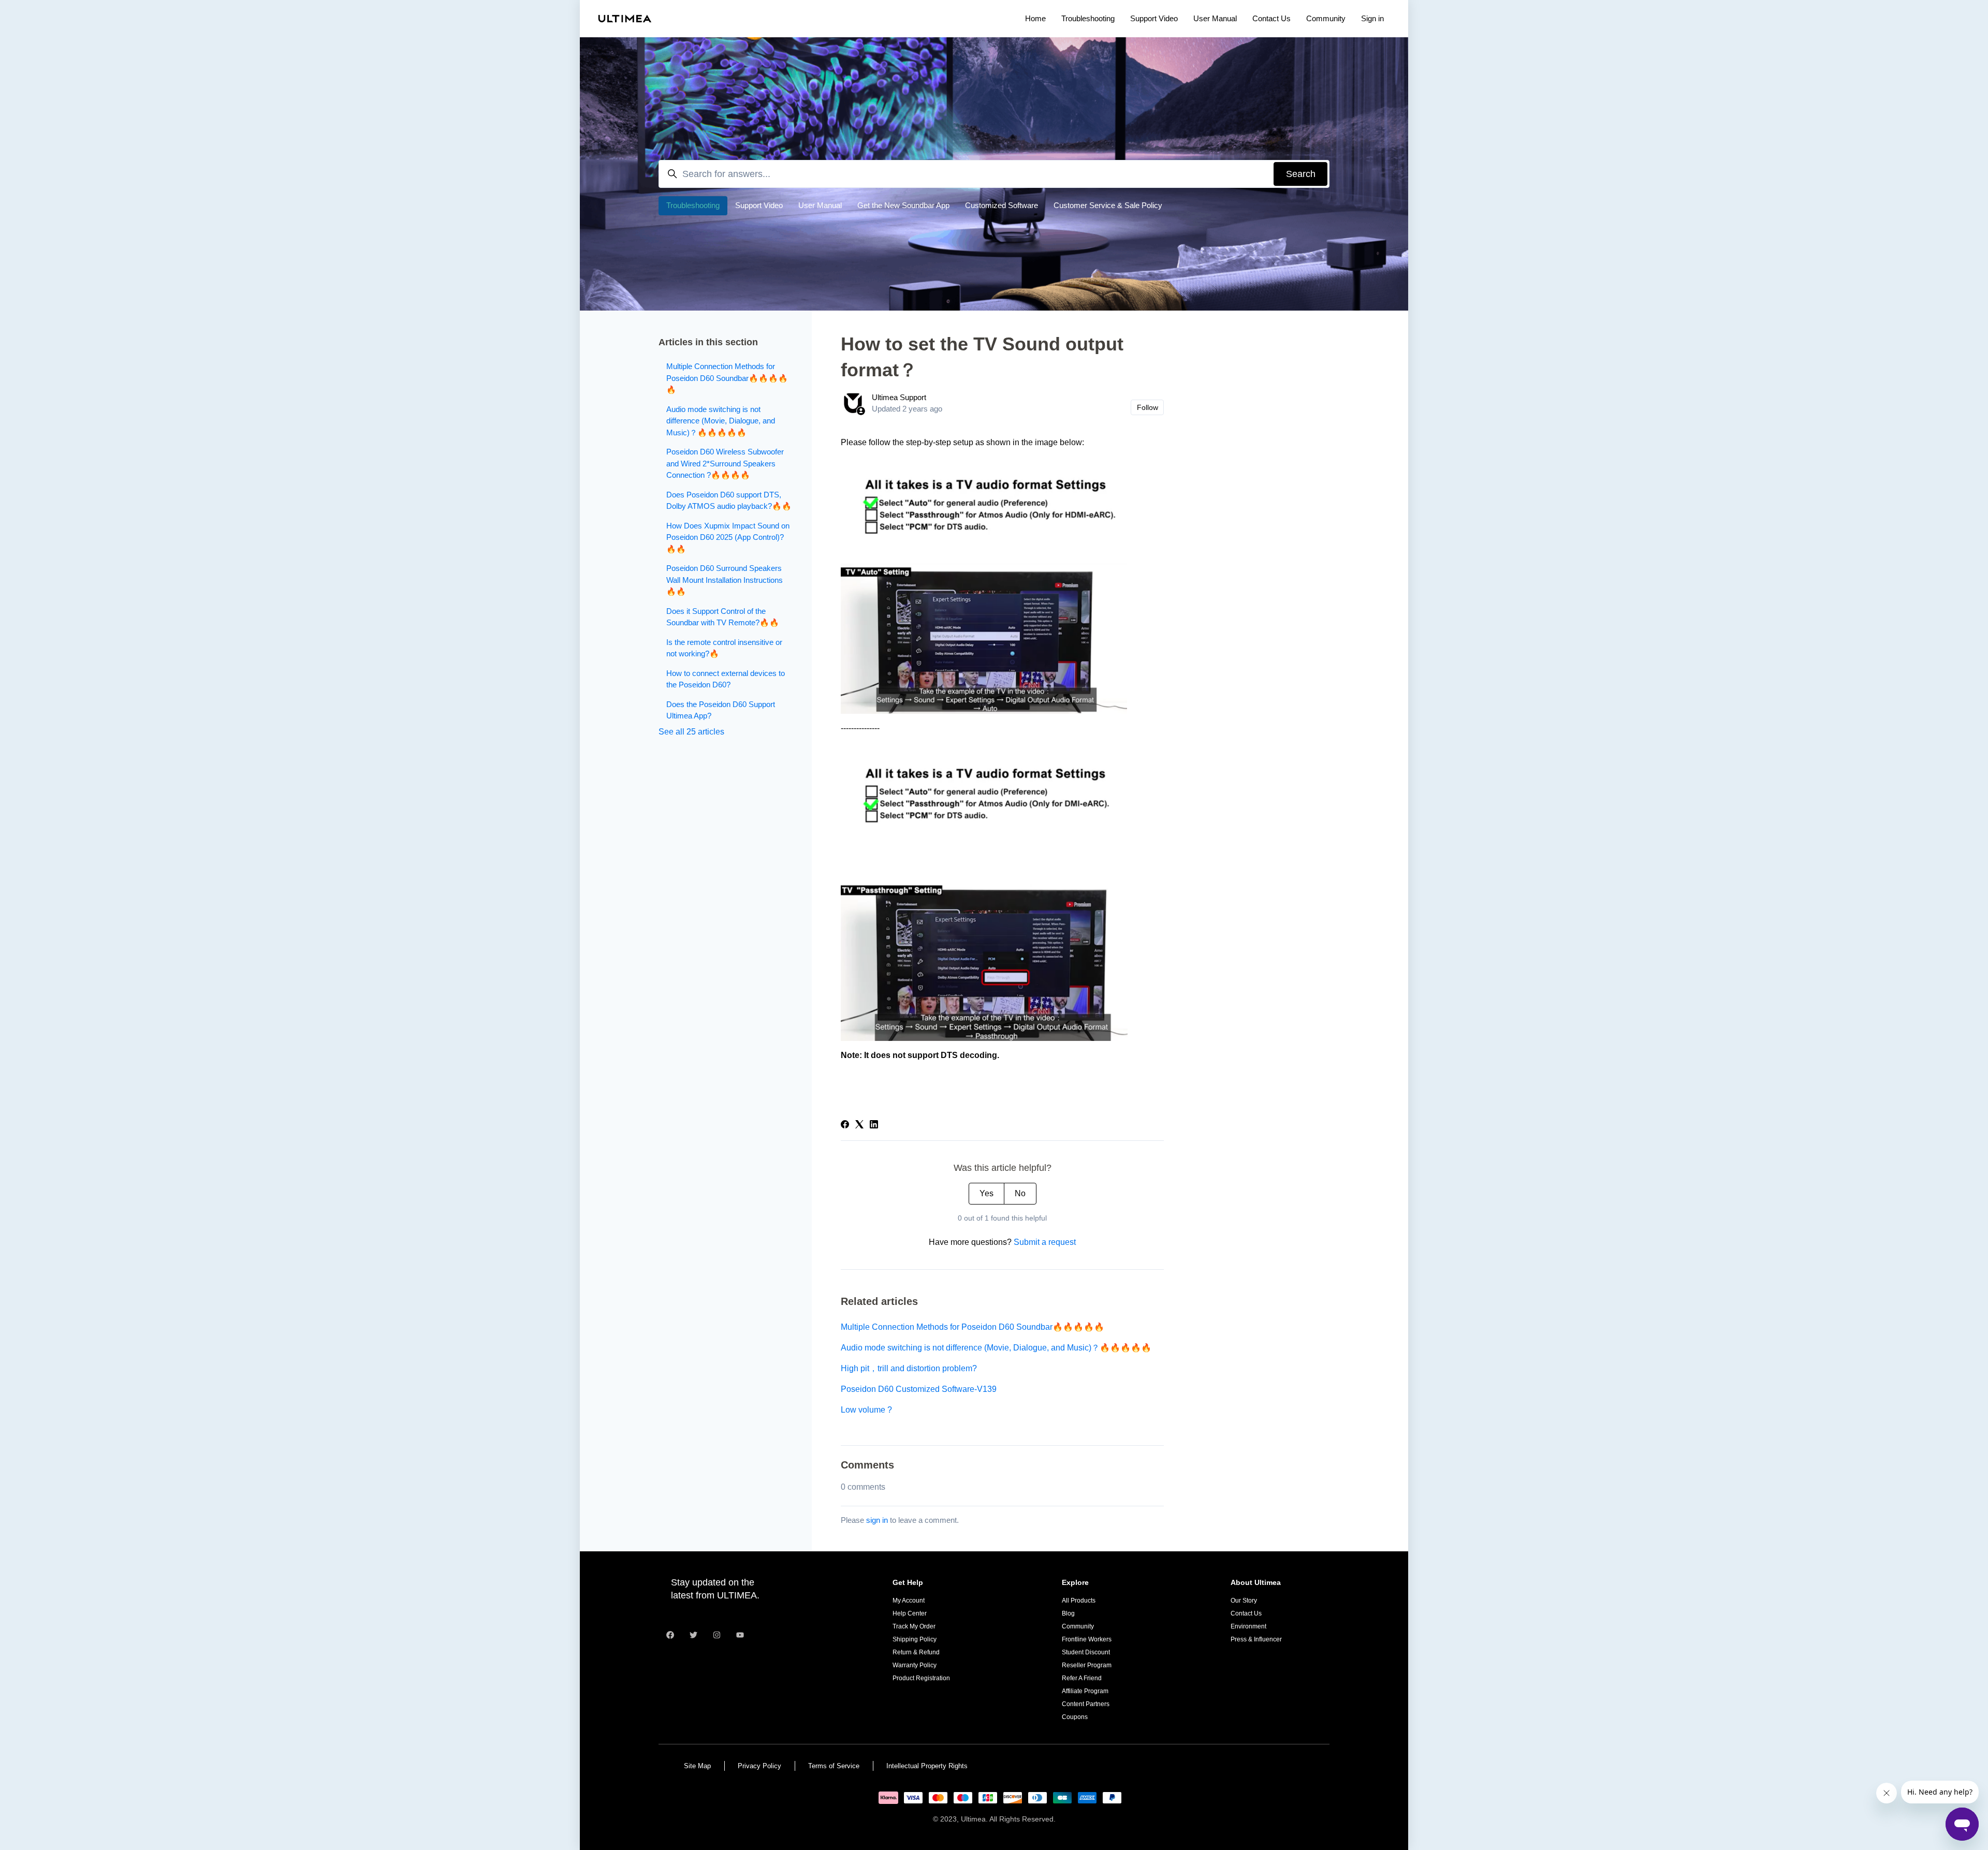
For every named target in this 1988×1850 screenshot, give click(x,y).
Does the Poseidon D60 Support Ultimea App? (721, 710)
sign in (877, 1520)
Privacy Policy (759, 1766)
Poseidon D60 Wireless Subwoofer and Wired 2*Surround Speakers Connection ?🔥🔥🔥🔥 (725, 463)
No (1020, 1193)
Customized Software (1002, 205)
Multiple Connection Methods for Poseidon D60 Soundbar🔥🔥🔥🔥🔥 (973, 1327)
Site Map (697, 1766)
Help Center (910, 1613)
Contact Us (1271, 18)
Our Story (1244, 1601)
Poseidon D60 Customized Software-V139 (919, 1389)
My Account (909, 1601)
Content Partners (1086, 1704)
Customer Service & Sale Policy (1108, 205)
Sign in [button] (1372, 18)
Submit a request (1045, 1242)
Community (1326, 18)
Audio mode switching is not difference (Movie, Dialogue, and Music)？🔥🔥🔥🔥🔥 (996, 1348)
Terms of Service (834, 1766)
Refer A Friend (1082, 1678)
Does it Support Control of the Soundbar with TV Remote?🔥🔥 (723, 617)
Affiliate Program (1085, 1691)
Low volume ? (866, 1410)
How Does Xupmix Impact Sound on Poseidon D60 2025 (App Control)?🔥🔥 (728, 537)
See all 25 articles (691, 732)
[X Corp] (859, 1126)
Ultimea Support (899, 397)
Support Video (1154, 18)
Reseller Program (1087, 1665)
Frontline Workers (1087, 1639)
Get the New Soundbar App (903, 205)
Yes (986, 1193)
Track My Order (914, 1626)
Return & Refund (916, 1652)
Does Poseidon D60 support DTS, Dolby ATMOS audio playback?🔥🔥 (729, 501)
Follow (1148, 407)
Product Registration (921, 1678)
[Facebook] (845, 1126)
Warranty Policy (915, 1665)
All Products (1079, 1601)
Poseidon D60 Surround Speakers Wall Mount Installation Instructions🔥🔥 (725, 580)
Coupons (1075, 1717)
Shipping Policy (915, 1639)
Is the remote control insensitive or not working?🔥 (724, 648)
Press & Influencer (1256, 1639)
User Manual (1215, 18)
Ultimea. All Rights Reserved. (1008, 1819)
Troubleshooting (1088, 18)
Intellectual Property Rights (927, 1766)
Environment (1248, 1626)
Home (1035, 18)
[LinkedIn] (874, 1126)
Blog (1068, 1613)
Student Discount (1086, 1652)
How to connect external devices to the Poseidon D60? (726, 679)
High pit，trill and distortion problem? (909, 1368)
